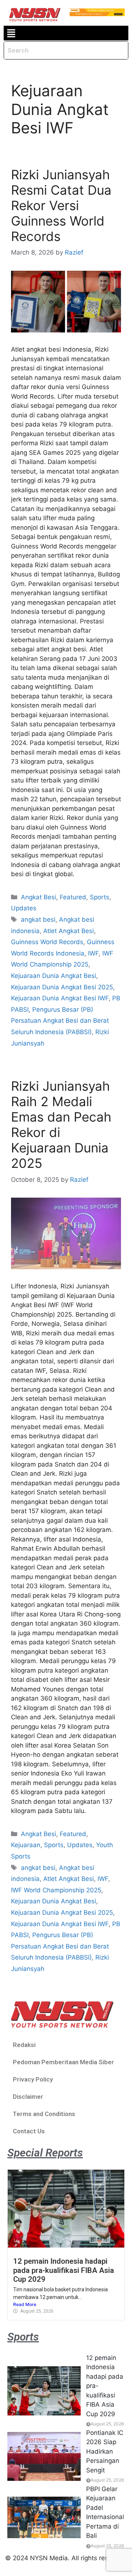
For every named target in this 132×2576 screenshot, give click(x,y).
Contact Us (29, 2131)
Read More (25, 2304)
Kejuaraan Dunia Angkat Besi (54, 976)
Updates (24, 908)
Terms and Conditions (44, 2114)
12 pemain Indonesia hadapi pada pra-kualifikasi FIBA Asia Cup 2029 (64, 2270)
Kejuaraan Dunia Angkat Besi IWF (60, 998)
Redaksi (24, 2045)
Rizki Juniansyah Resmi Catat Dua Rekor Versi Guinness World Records (61, 205)
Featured (73, 897)
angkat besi (38, 920)
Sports (100, 897)
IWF (93, 953)
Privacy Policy (33, 2079)
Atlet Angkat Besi (69, 931)
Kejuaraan (26, 1845)
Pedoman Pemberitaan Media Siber (63, 2062)
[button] (11, 33)
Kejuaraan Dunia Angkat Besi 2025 (62, 987)
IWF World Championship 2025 (56, 1890)
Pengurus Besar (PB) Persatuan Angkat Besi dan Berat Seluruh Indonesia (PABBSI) (60, 1021)
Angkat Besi (38, 897)
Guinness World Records (47, 942)
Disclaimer (28, 2097)
